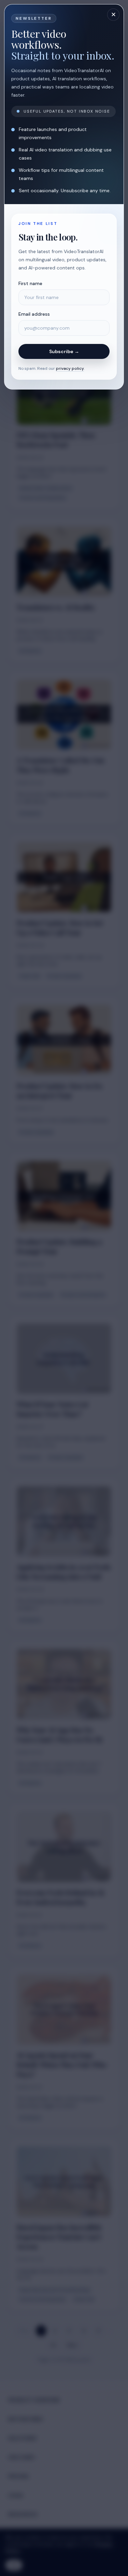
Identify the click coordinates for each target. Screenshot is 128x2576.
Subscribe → (64, 351)
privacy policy (70, 368)
